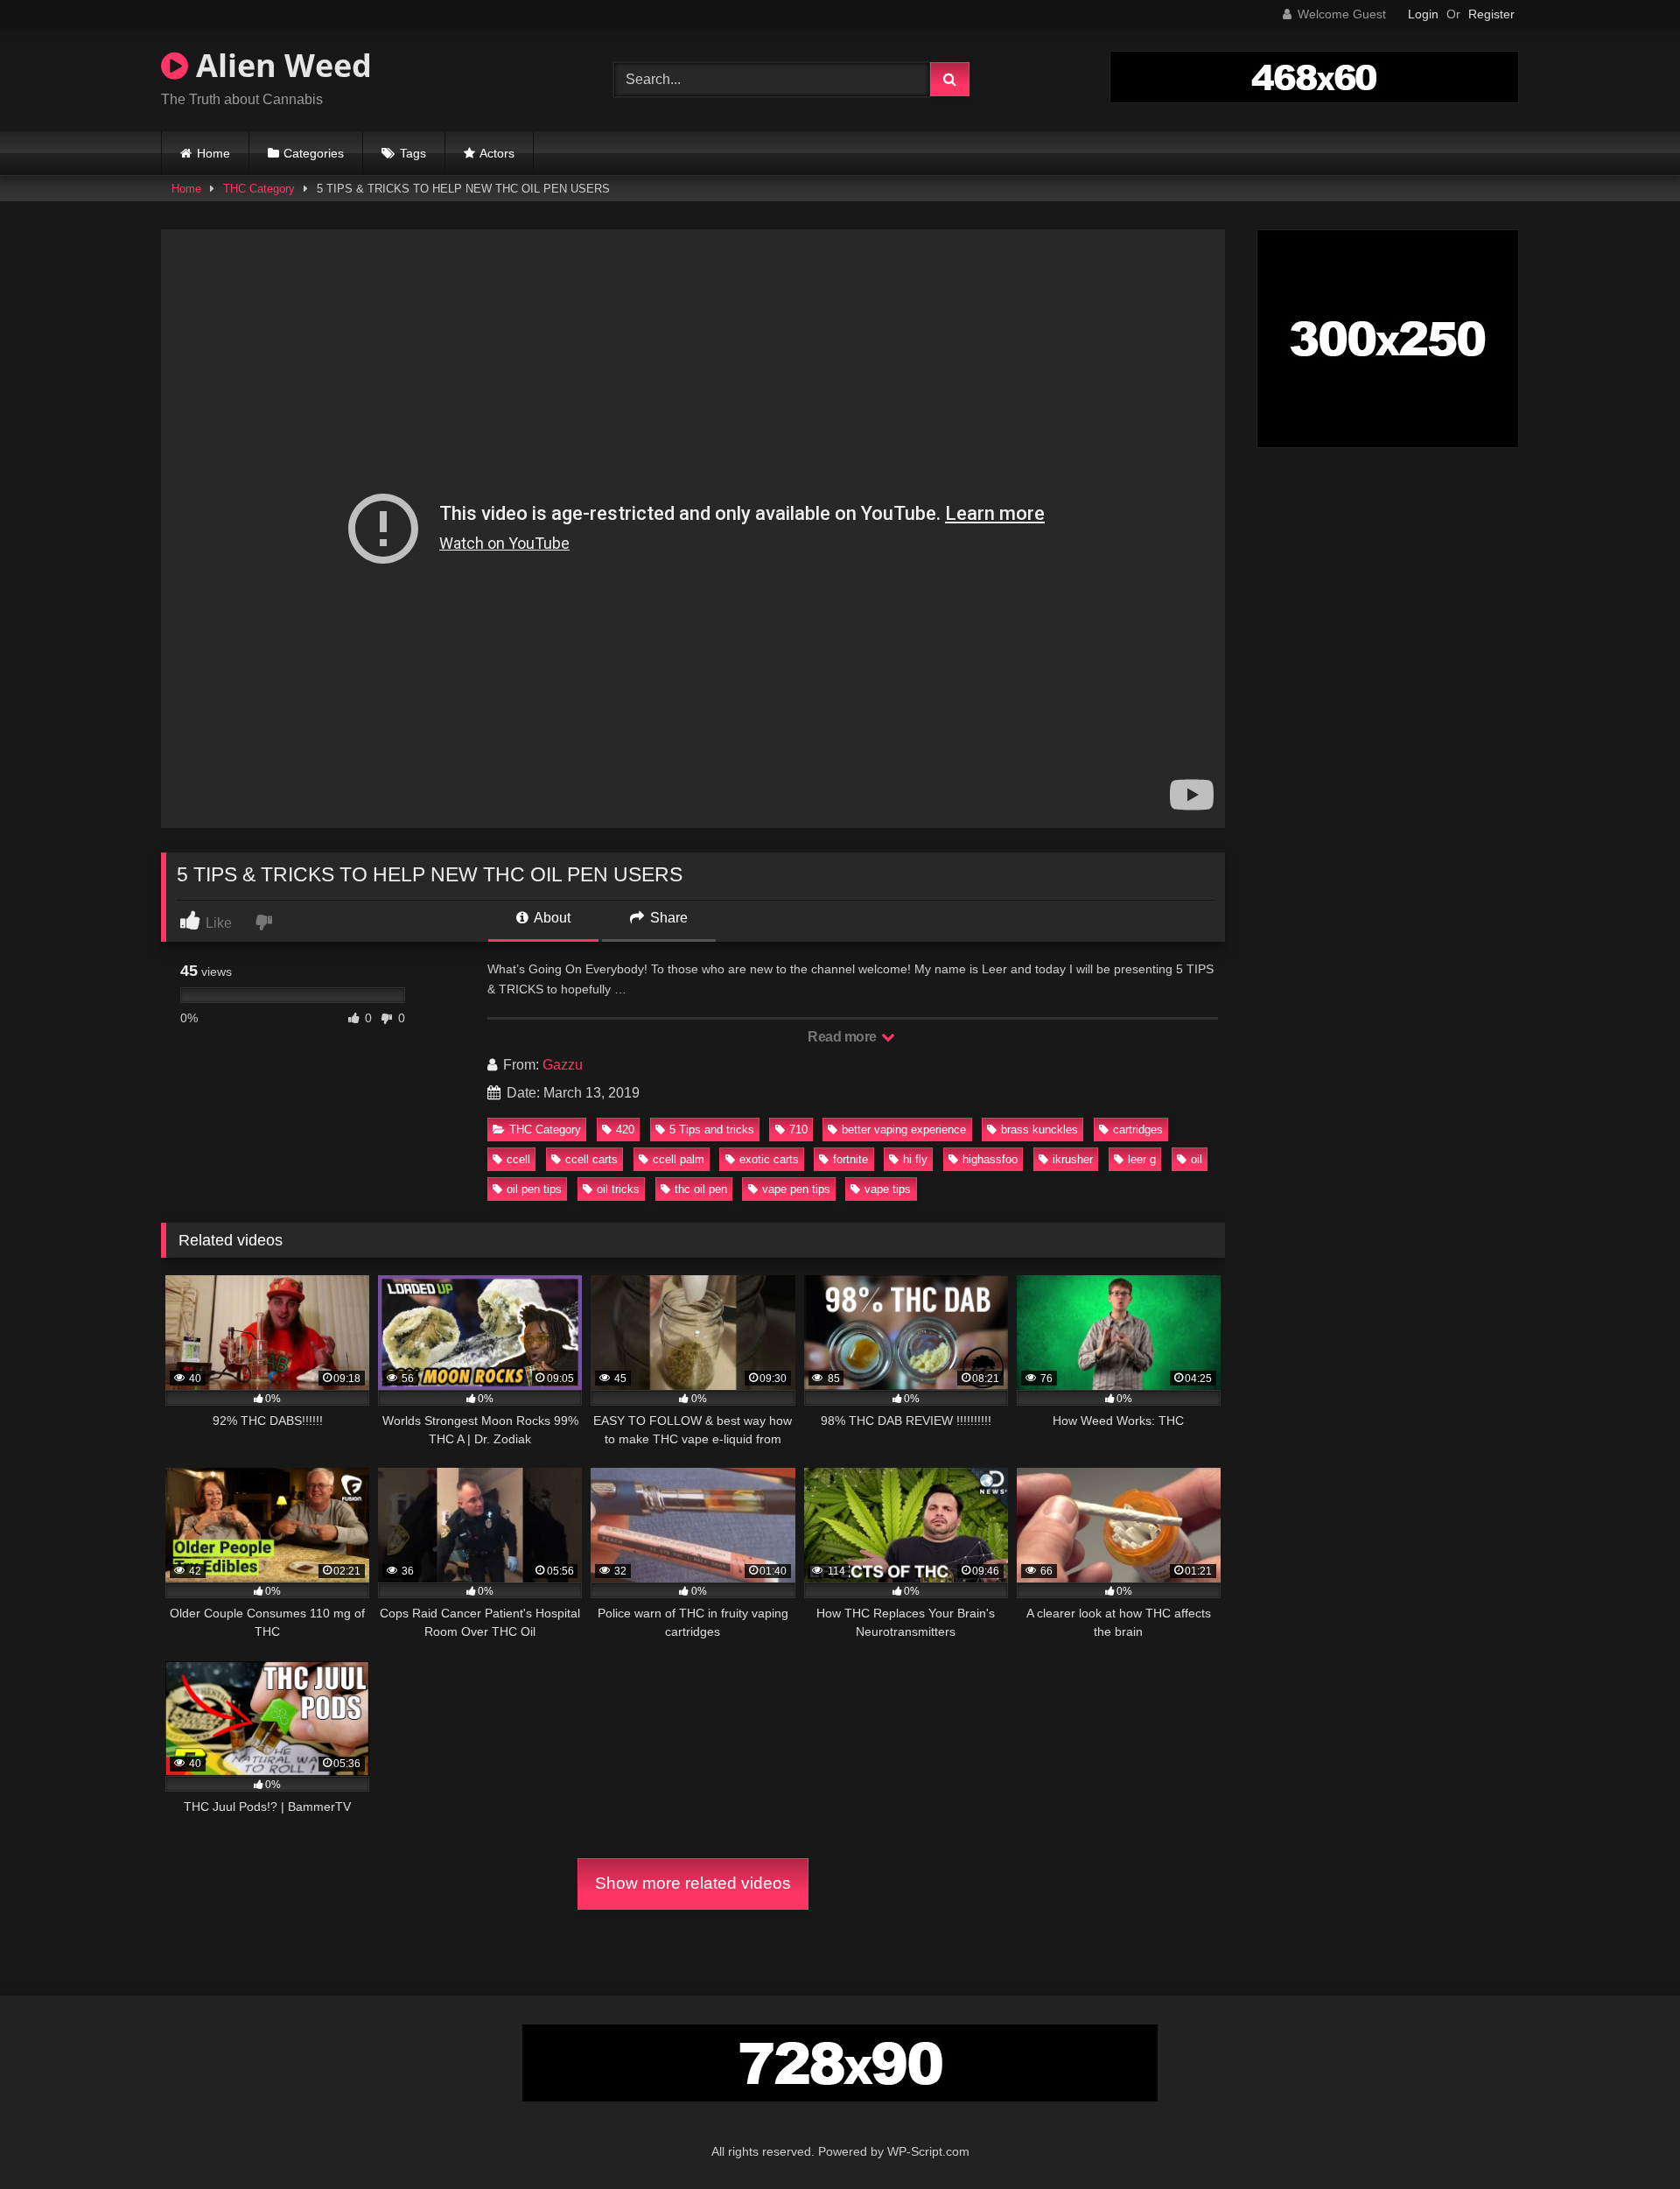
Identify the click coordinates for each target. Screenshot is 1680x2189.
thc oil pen (701, 1189)
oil (1197, 1159)
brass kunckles (1039, 1130)
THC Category (259, 189)
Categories (314, 153)
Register (1491, 14)
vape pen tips (796, 1189)
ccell (518, 1159)
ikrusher (1073, 1159)
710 (798, 1130)
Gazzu (563, 1065)
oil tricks (618, 1189)
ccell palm (679, 1159)
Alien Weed (280, 65)
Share (667, 918)
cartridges (1138, 1130)
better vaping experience (904, 1130)
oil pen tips (534, 1189)
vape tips (888, 1189)
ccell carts (591, 1159)
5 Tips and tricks (712, 1130)
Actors (497, 153)
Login (1423, 14)
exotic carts (769, 1159)
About (551, 918)
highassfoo (990, 1159)
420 (625, 1130)
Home (213, 153)
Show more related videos (693, 1883)
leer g (1142, 1159)
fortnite (850, 1159)
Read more (843, 1037)
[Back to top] (1626, 2137)
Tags (413, 153)
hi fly (915, 1159)
